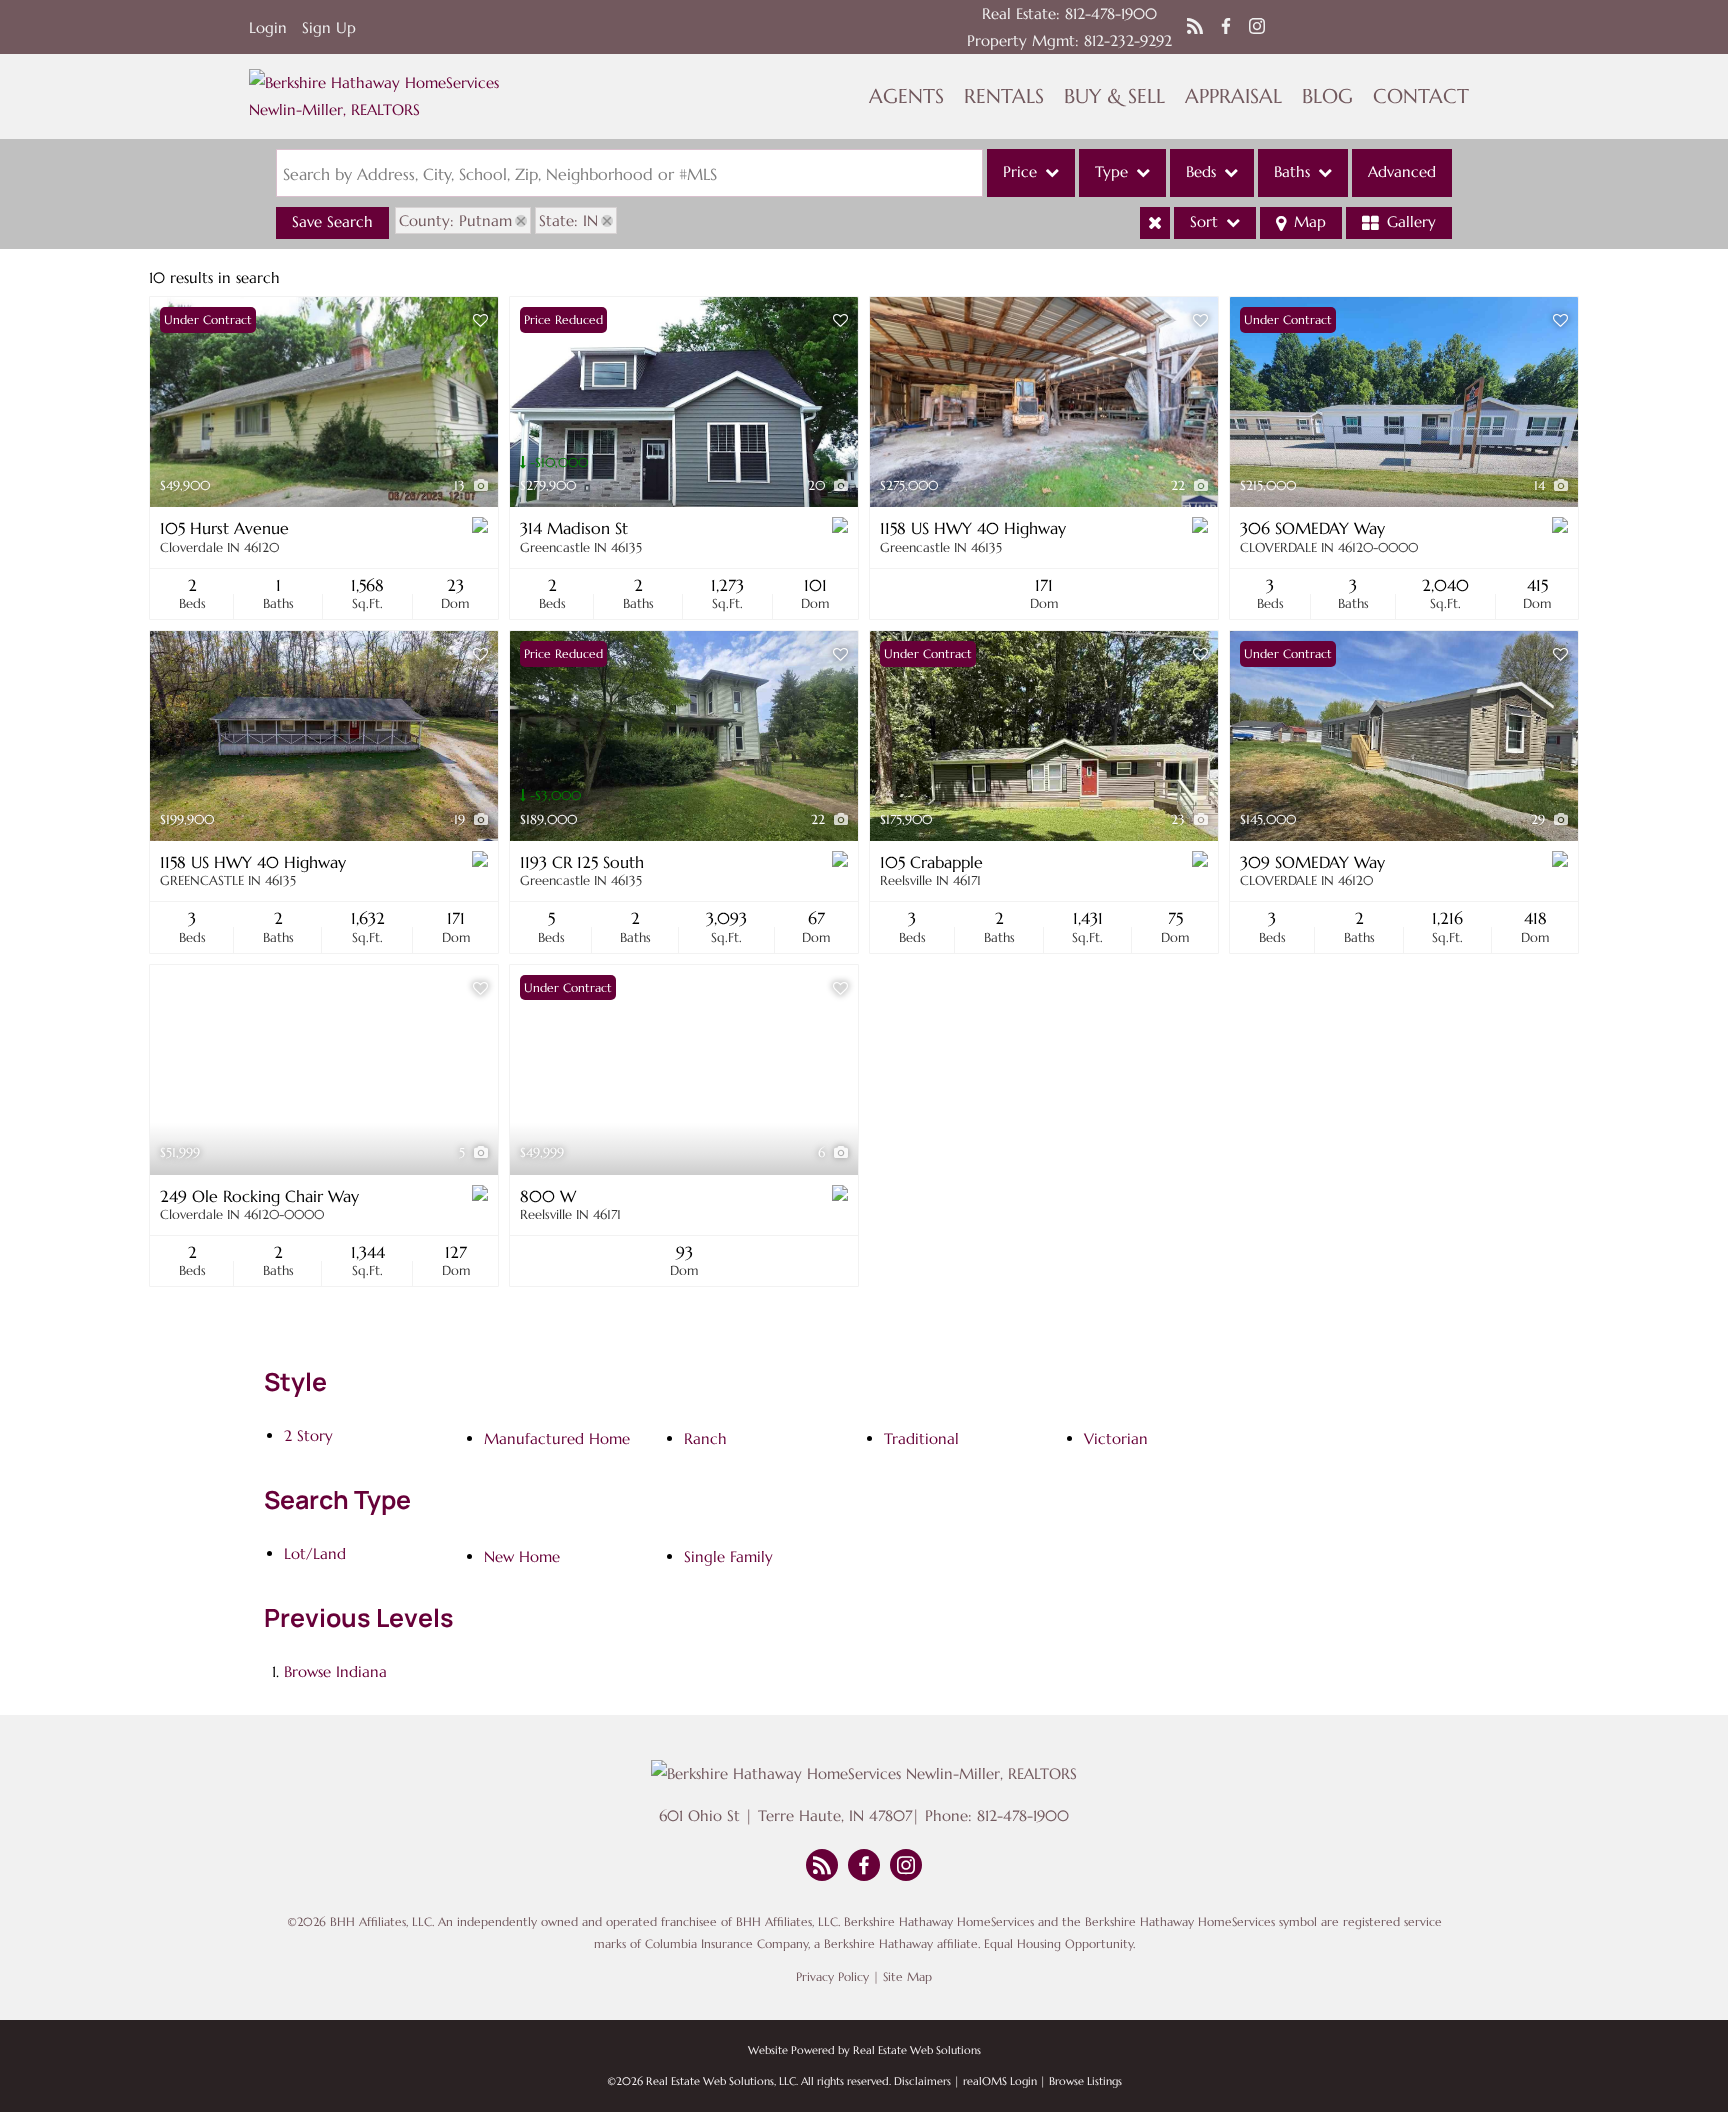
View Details (324, 402)
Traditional (921, 1438)
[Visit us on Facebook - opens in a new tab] (1226, 27)
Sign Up (329, 27)
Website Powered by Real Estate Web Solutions (864, 2050)
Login (268, 27)
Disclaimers (922, 2081)
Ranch (705, 1438)
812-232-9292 (1128, 40)
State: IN (568, 220)
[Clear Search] (1155, 223)
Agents (906, 96)
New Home (522, 1556)
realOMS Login (1000, 2081)
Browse (335, 1671)
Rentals (1004, 96)
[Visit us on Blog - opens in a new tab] (1195, 27)
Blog (1327, 96)
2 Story (308, 1435)
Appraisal (1233, 96)
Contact (1421, 96)
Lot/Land (315, 1553)
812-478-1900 (1111, 13)
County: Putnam (455, 220)
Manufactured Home (557, 1438)
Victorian (1116, 1438)
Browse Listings (1085, 2081)
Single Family (728, 1556)
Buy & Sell (1114, 96)
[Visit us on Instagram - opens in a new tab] (1257, 27)
